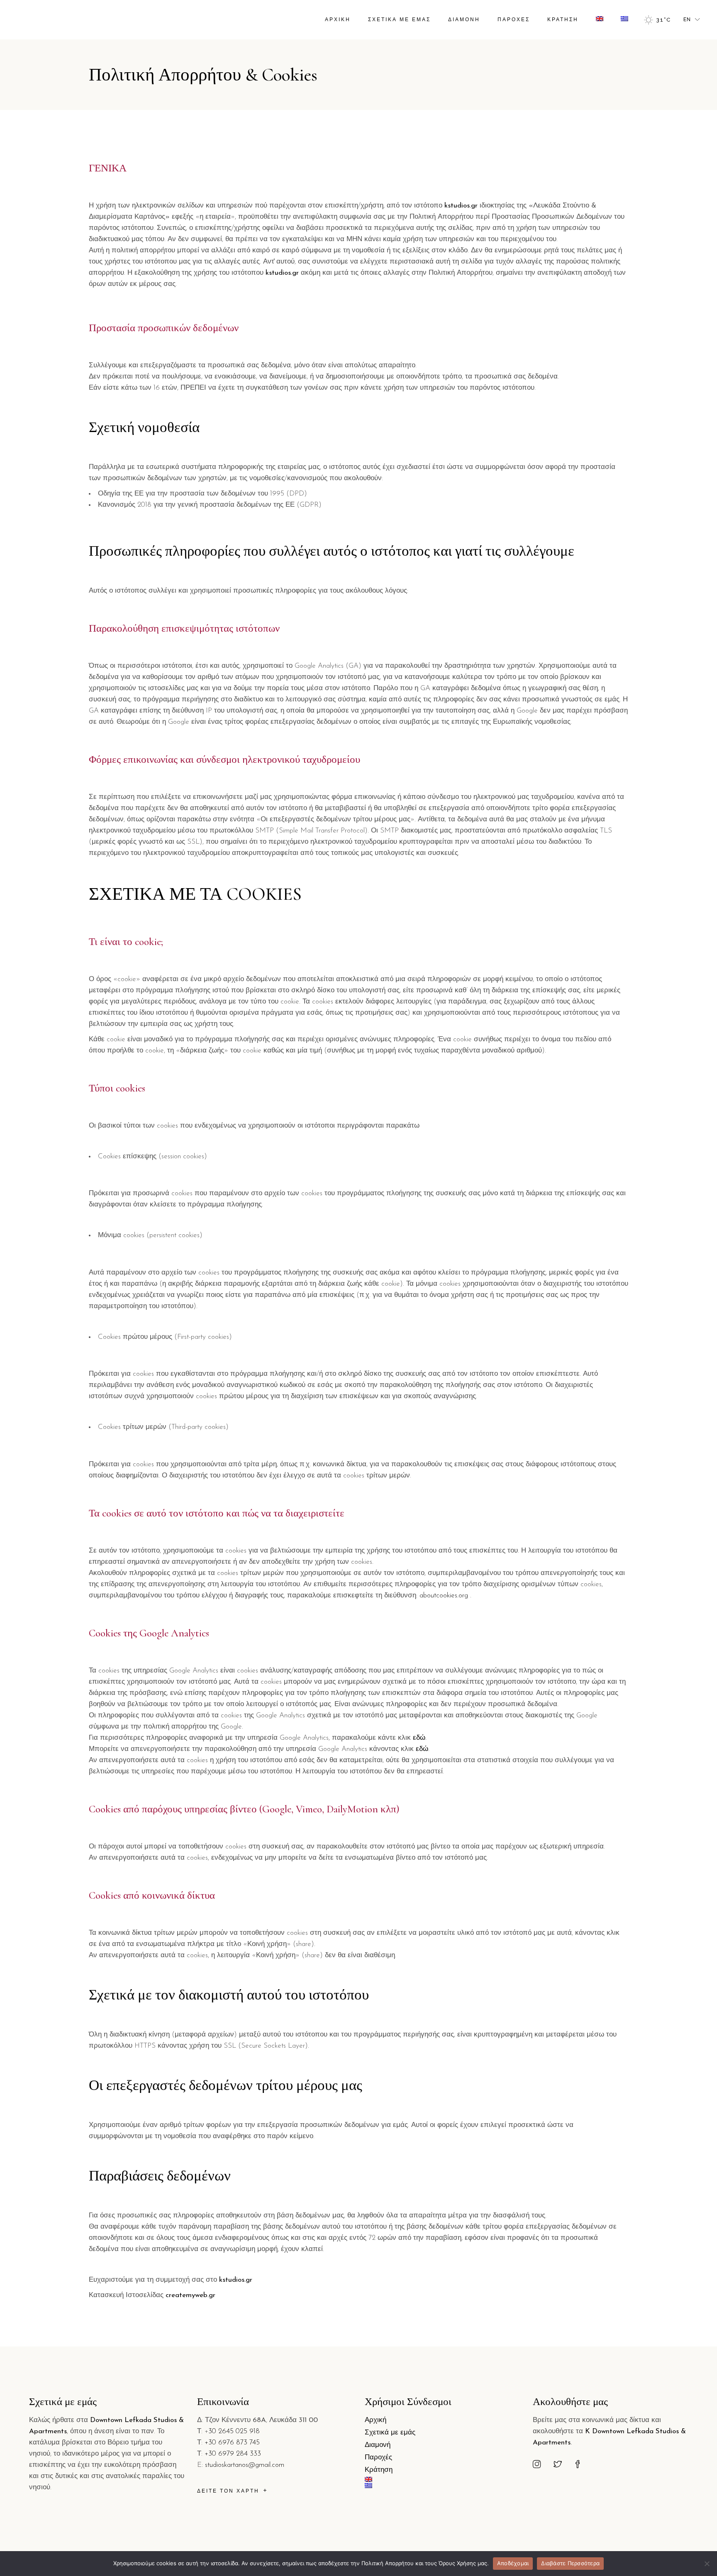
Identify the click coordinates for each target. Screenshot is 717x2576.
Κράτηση (379, 2470)
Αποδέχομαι (513, 2563)
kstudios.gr (461, 206)
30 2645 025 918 (234, 2431)
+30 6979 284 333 (233, 2454)
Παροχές (378, 2458)
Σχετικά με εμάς (390, 2433)
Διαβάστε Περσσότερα (570, 2563)
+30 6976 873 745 (232, 2443)
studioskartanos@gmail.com (245, 2465)
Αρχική (376, 2420)
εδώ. (420, 1738)
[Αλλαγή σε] (600, 20)
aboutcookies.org (445, 1596)
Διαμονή (378, 2445)
